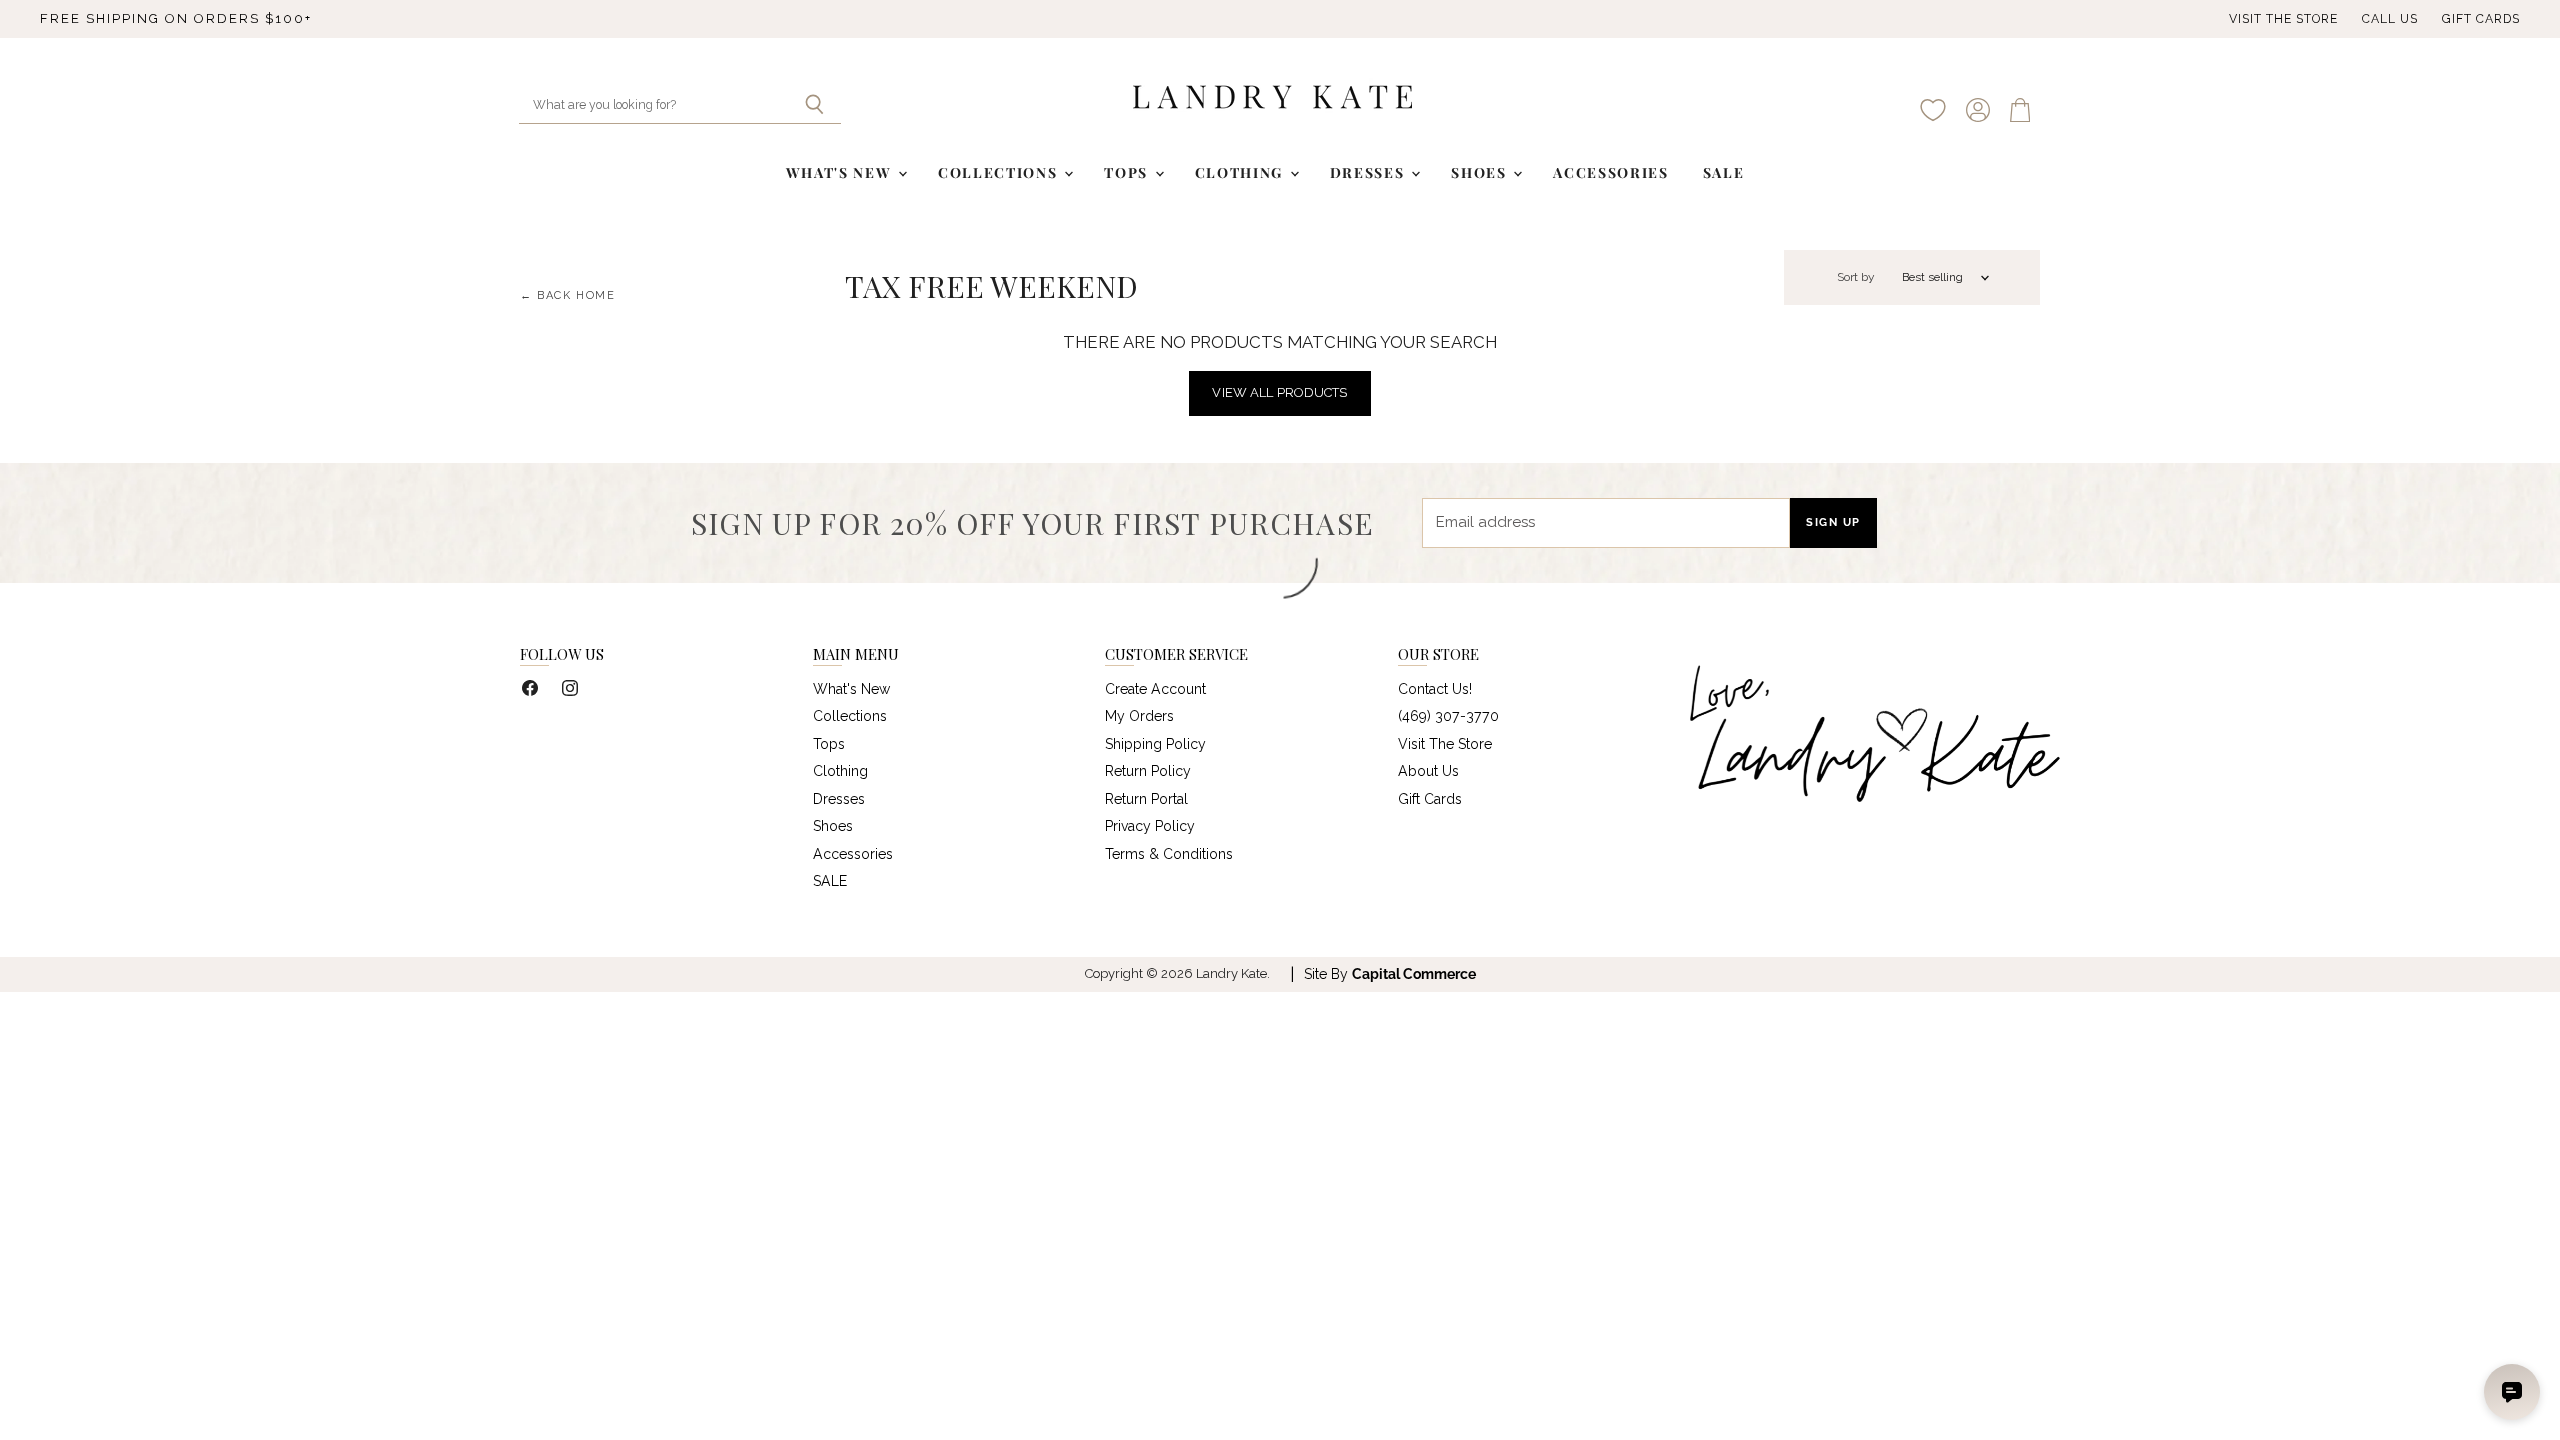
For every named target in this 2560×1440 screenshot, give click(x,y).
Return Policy (1148, 771)
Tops (1128, 172)
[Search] (814, 106)
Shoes (1481, 172)
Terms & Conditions (1169, 854)
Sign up (1833, 522)
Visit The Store (2283, 19)
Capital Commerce (1414, 974)
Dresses (1369, 172)
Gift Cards (2481, 19)
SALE (1724, 172)
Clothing (1241, 172)
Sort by (1856, 277)
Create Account (1155, 689)
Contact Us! (1435, 689)
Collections (1000, 172)
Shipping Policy (1155, 744)
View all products (1279, 392)
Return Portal (1146, 799)
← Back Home (568, 296)
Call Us (2390, 19)
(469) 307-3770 (1448, 716)
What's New (841, 172)
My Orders (1139, 716)
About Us (1428, 771)
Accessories (1610, 172)
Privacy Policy (1150, 826)
